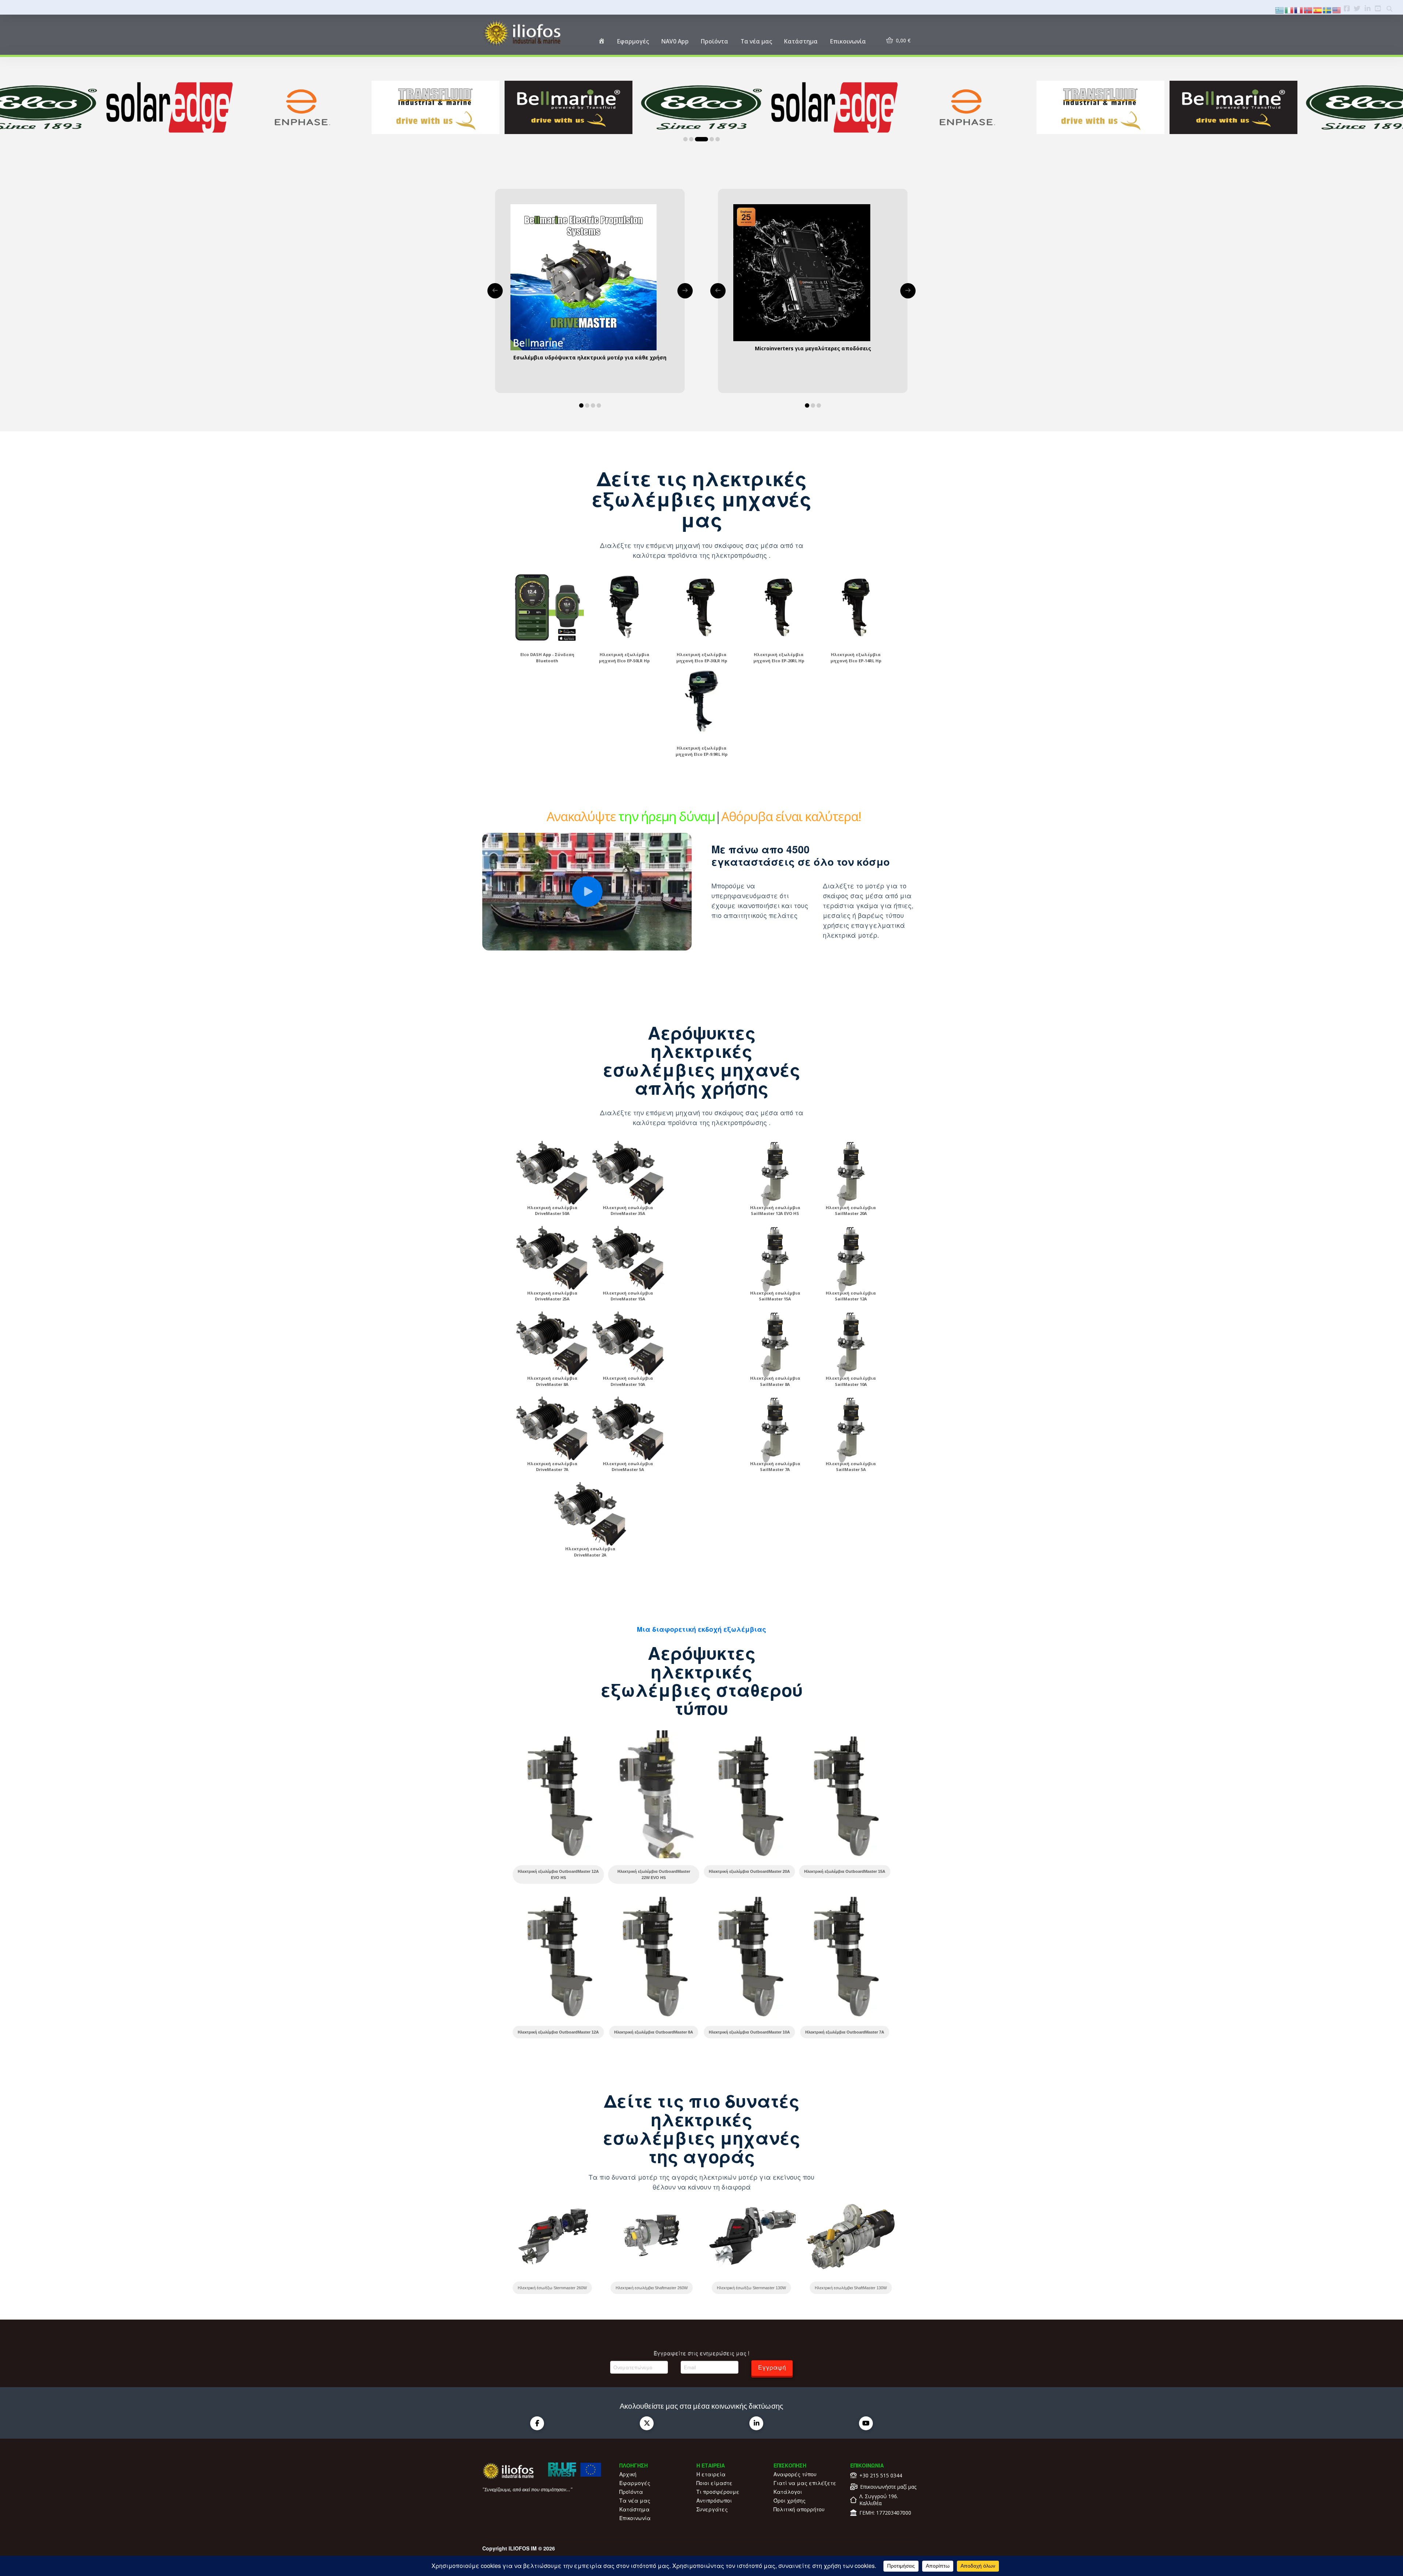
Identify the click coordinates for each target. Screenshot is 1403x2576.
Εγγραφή (772, 2367)
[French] (1299, 9)
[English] (1337, 9)
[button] (587, 892)
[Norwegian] (1308, 9)
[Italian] (1289, 9)
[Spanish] (1318, 9)
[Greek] (1280, 9)
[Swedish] (1327, 9)
